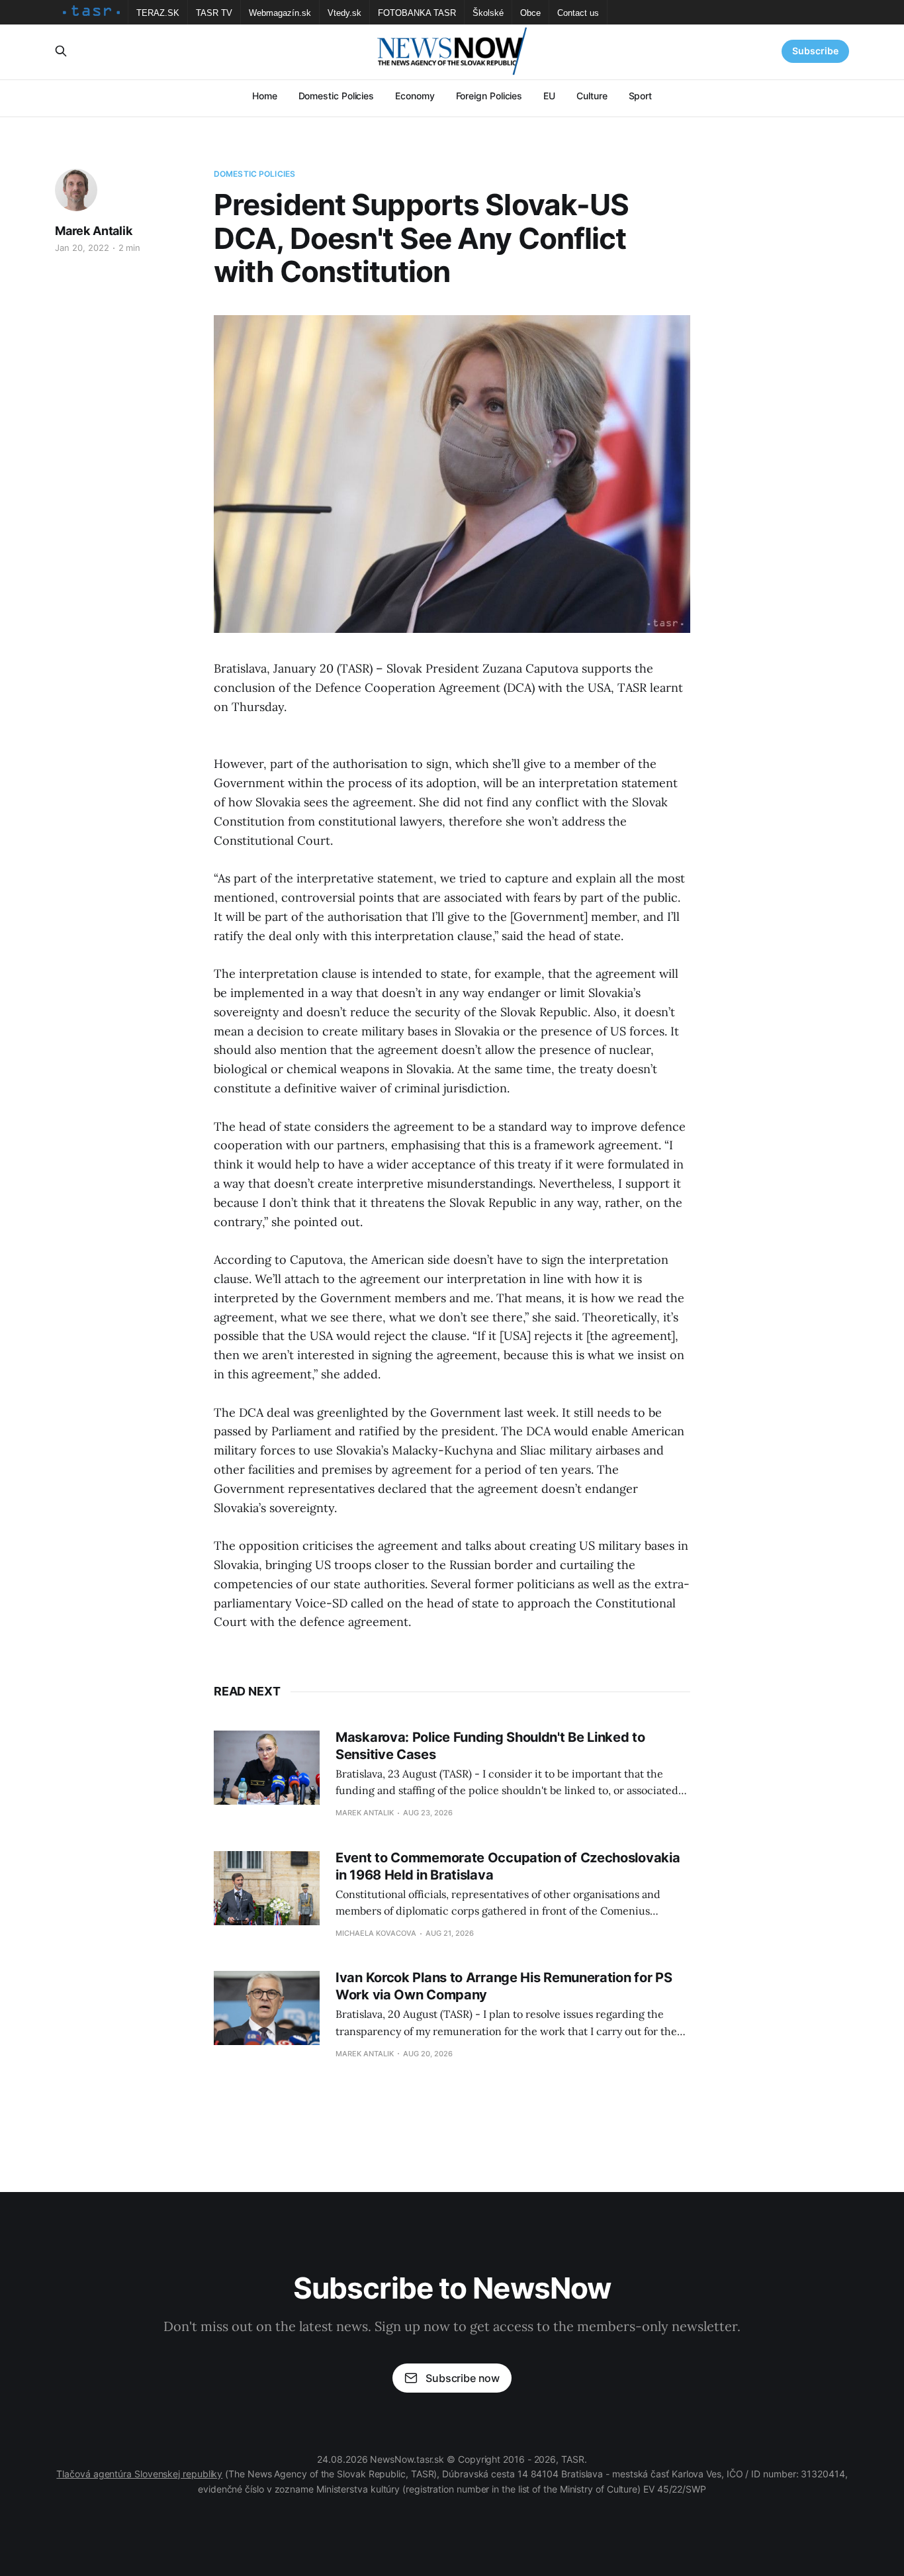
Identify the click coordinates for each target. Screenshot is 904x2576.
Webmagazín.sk (280, 13)
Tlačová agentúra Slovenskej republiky (139, 2474)
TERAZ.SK (158, 13)
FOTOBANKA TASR (417, 13)
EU (549, 96)
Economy (415, 96)
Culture (592, 96)
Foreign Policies (489, 96)
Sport (641, 96)
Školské (488, 13)
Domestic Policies (337, 96)
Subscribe (815, 51)
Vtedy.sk (344, 13)
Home (265, 96)
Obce (530, 13)
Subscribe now (463, 2378)
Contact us (578, 13)
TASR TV (214, 13)
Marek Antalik (94, 231)
